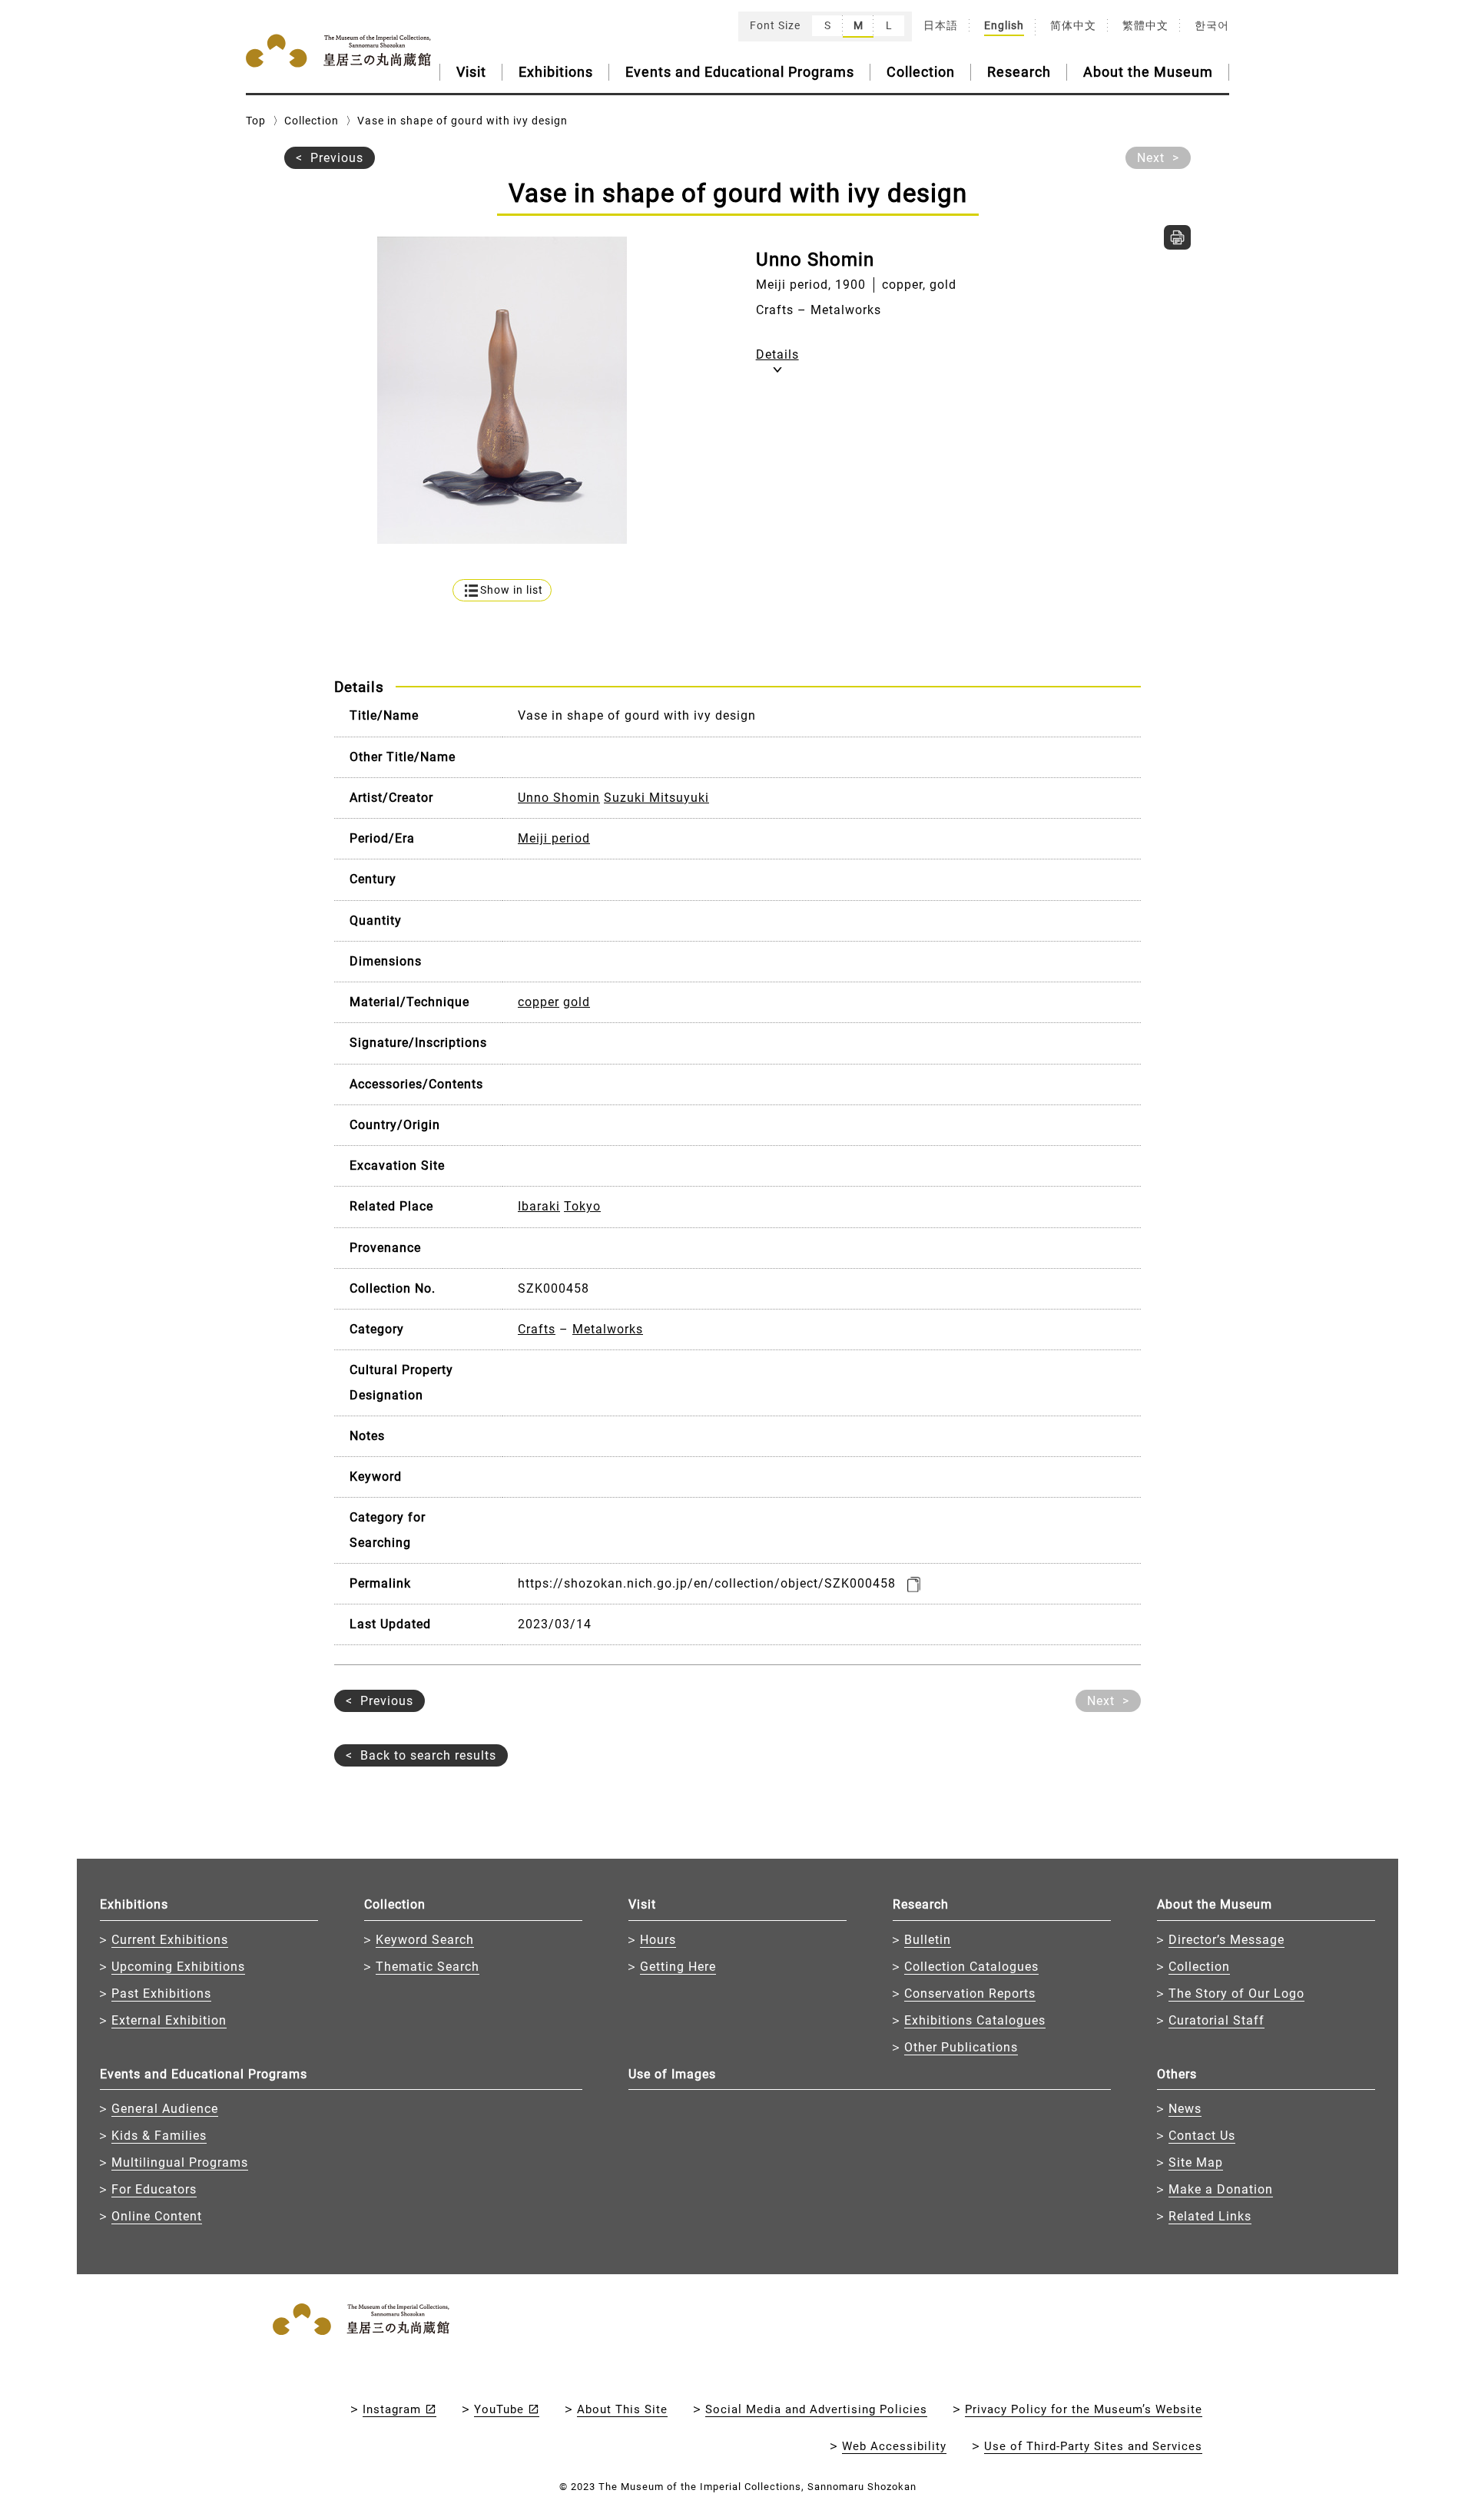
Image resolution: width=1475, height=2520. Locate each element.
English (1004, 25)
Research (1019, 72)
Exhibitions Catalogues (975, 2020)
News (1185, 2109)
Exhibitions (556, 72)
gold (577, 1002)
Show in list (512, 590)
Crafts (537, 1329)
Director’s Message (1226, 1940)
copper (539, 1002)
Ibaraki (539, 1206)
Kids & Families (159, 2136)
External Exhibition (169, 2020)
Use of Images (672, 2074)
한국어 (1212, 25)
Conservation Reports (970, 1993)
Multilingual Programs (180, 2162)
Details (777, 354)
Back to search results (428, 1755)
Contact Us (1202, 2136)
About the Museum (1148, 72)
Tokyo (582, 1206)
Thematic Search (428, 1967)
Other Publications (961, 2047)
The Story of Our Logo (1236, 1993)
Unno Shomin (559, 798)
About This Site (622, 2409)
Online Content (157, 2216)
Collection (921, 72)
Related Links (1210, 2216)
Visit (471, 72)
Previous (337, 158)
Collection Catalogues (971, 1967)
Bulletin (928, 1940)
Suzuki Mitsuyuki (656, 798)
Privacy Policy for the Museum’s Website (1084, 2409)
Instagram (392, 2409)
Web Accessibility (894, 2446)
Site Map (1196, 2162)
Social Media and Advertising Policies (816, 2409)
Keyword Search (425, 1940)
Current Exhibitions (170, 1940)
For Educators (154, 2189)
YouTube (499, 2409)
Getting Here (678, 1967)
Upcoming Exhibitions (178, 1967)
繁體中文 (1145, 25)
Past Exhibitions (161, 1993)
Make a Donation (1221, 2189)
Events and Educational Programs (740, 72)
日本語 (941, 25)
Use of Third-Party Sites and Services (1093, 2446)
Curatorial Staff (1216, 2020)
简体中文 (1073, 25)
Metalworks (608, 1329)
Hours (658, 1940)
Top (256, 121)
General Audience (165, 2109)
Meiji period (554, 838)
